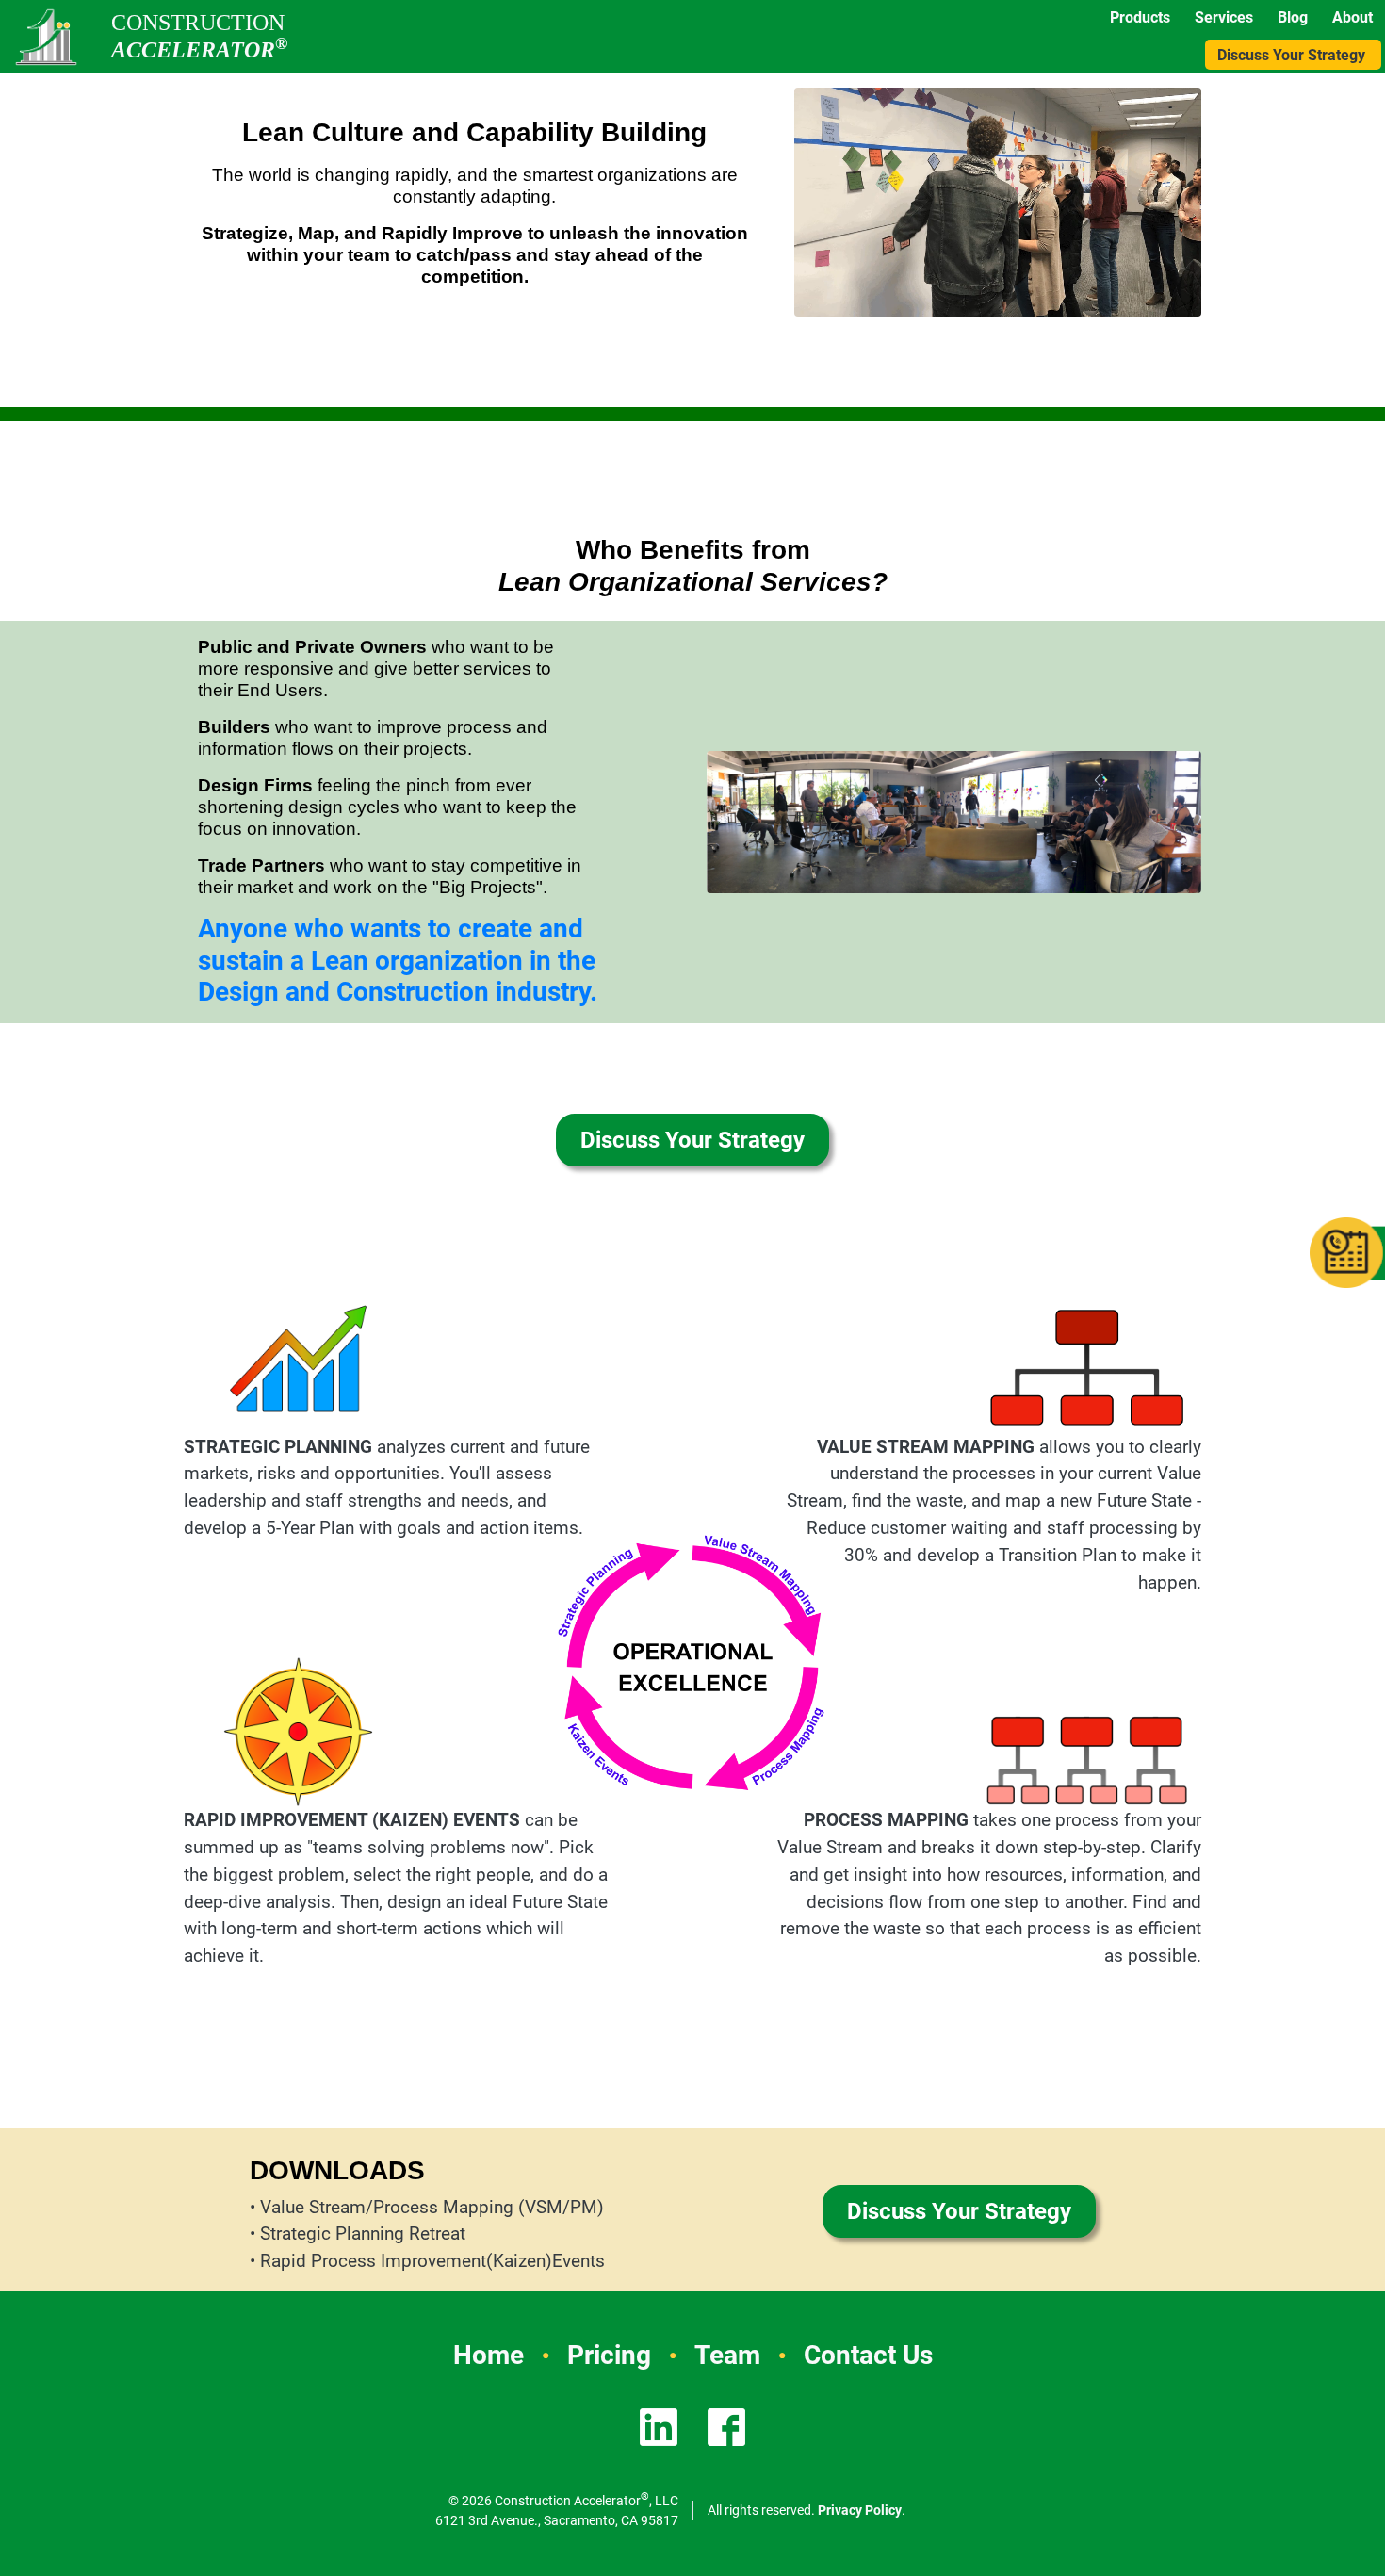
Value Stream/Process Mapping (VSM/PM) (432, 2207)
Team (727, 2355)
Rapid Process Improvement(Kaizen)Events (432, 2261)
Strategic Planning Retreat (363, 2234)
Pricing (609, 2355)
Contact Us (868, 2355)
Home (489, 2355)
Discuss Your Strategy (1291, 55)
